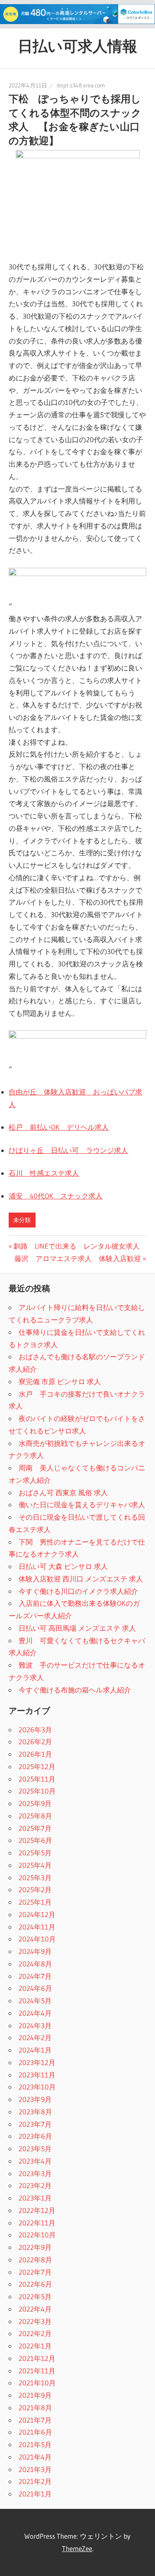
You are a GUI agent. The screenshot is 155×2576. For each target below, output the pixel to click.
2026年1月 (35, 1754)
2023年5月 (35, 2149)
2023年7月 (35, 2124)
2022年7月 (35, 2272)
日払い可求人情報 (77, 46)
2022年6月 (35, 2284)
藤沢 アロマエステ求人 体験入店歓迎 (78, 1258)
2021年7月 (35, 2420)
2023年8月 (35, 2112)
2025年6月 (35, 1840)
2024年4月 (35, 2013)
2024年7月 (35, 1976)
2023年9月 (35, 2099)
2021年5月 (35, 2444)
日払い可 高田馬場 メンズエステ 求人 (77, 1628)
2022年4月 (35, 2309)
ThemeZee (77, 2548)
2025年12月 (37, 1766)
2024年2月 (35, 2037)
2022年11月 (37, 2223)
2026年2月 (35, 1742)
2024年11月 (37, 1927)
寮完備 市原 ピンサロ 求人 (60, 1381)
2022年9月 (35, 2247)
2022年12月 (37, 2210)
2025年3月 (35, 1878)
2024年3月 (35, 2025)
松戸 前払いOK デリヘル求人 (59, 1127)
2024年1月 (35, 2050)
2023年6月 (35, 2136)
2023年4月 (35, 2161)
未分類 (22, 1220)
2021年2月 (35, 2481)
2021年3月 (35, 2469)
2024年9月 (35, 1951)
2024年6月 (35, 1988)
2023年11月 (37, 2075)
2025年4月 (35, 1865)
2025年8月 (35, 1816)
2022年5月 (35, 2296)
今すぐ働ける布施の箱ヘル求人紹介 (75, 1690)
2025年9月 (35, 1803)
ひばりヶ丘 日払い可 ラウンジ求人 (68, 1150)
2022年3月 (35, 2321)
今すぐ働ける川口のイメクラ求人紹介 (78, 1591)
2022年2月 (35, 2333)
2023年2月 (35, 2185)
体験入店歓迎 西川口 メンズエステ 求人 (81, 1579)
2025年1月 (35, 1902)
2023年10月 (37, 2087)
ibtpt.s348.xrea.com (81, 85)
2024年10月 (37, 1939)
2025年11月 (37, 1779)
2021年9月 (35, 2395)
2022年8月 (35, 2260)
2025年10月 (37, 1791)
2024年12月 (37, 1914)
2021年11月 (37, 2371)
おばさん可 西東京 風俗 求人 (63, 1493)
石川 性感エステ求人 (44, 1173)
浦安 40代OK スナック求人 (56, 1196)
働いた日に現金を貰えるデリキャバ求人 (82, 1505)
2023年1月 (35, 2198)
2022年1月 (35, 2346)
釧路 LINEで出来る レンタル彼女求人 (76, 1246)
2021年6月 (35, 2432)
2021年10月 (37, 2383)
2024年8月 (35, 1964)
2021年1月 (35, 2494)
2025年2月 (35, 1890)
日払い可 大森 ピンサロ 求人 (63, 1566)
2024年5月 (35, 2001)
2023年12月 (37, 2062)
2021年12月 (37, 2358)
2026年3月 (35, 1730)
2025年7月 (35, 1828)
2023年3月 (35, 2173)
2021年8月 (35, 2408)
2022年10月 (37, 2235)
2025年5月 (35, 1853)
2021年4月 (35, 2457)
